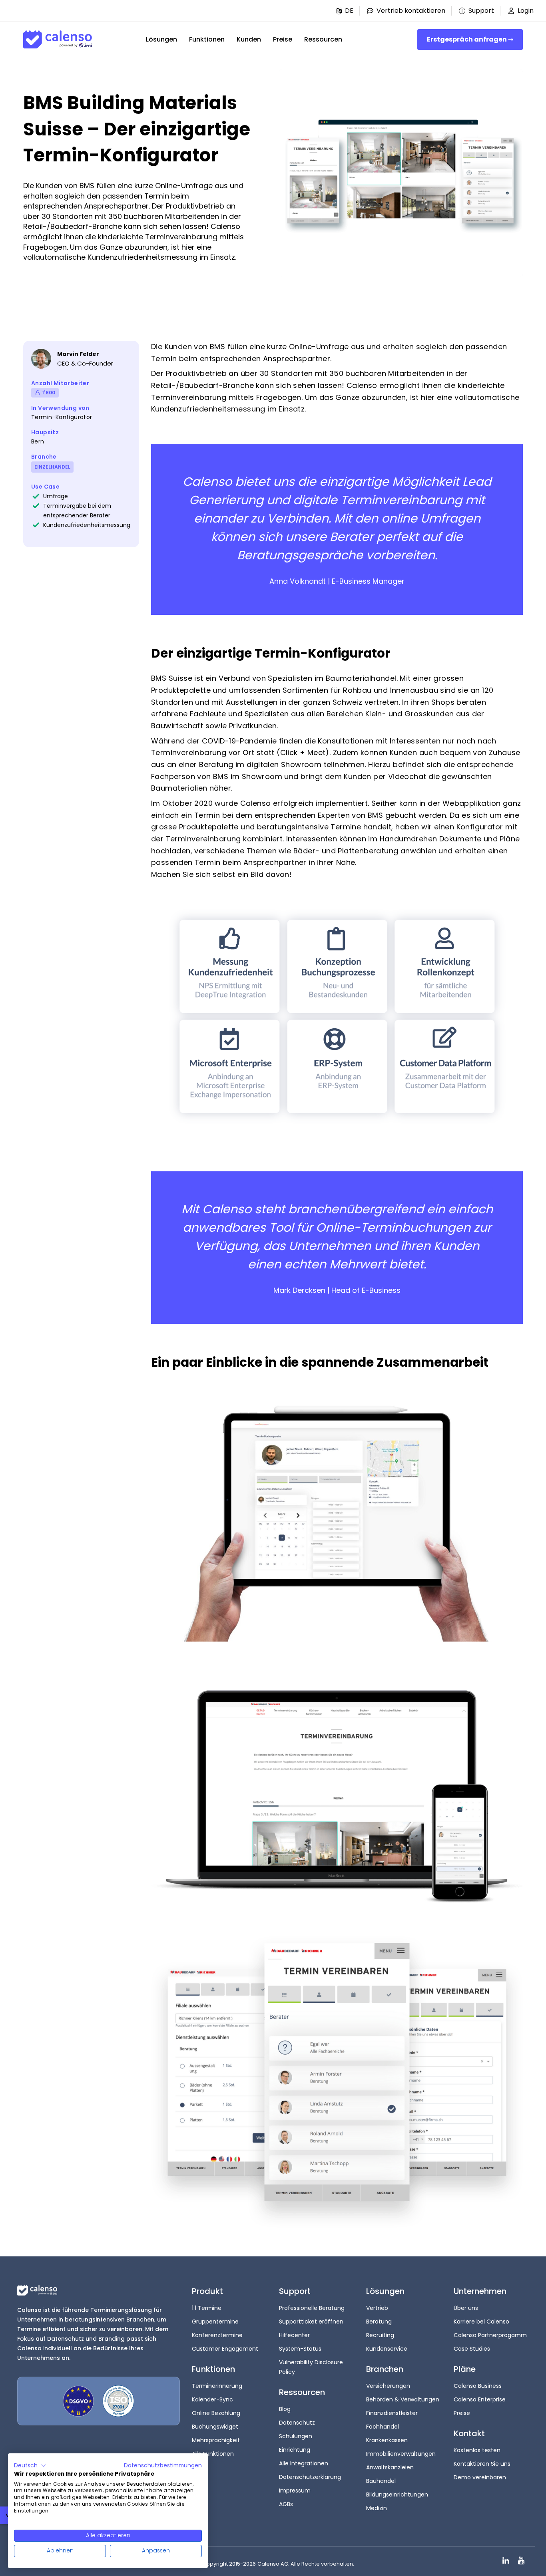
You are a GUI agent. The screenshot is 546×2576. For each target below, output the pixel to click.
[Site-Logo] (58, 40)
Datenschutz (297, 2423)
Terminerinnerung (217, 2386)
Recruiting (380, 2335)
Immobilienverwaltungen (401, 2454)
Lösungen (161, 39)
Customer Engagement (225, 2349)
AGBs (286, 2504)
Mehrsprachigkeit (216, 2440)
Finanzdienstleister (392, 2413)
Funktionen (207, 39)
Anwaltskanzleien (390, 2467)
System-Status (300, 2349)
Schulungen (296, 2436)
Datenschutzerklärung (310, 2477)
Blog (285, 2409)
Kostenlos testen (477, 2450)
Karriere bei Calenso (481, 2322)
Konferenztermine (217, 2335)
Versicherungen (388, 2386)
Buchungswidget (215, 2427)
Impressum (295, 2491)
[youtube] (521, 2561)
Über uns (466, 2308)
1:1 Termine (207, 2308)
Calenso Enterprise (480, 2399)
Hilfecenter (294, 2335)
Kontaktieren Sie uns (482, 2464)
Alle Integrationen (304, 2463)
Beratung (379, 2322)
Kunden (249, 39)
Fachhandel (383, 2427)
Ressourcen (323, 39)
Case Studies (472, 2349)
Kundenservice (387, 2349)
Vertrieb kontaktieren (411, 11)
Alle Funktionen (213, 2454)
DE (349, 11)
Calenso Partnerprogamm (490, 2335)
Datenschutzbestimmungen (163, 2466)
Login (526, 11)
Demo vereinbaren (480, 2477)
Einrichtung (295, 2450)
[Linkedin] (506, 2561)
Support (481, 11)
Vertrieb (377, 2308)
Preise (283, 39)
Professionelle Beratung (312, 2308)
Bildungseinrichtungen (397, 2495)
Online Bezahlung (216, 2413)
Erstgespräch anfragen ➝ (470, 39)
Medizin (377, 2508)
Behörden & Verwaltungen (403, 2399)
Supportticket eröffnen (311, 2322)
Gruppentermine (215, 2322)
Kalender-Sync (212, 2399)
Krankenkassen (387, 2440)
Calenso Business (478, 2386)
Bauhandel (381, 2481)
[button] (345, 11)
